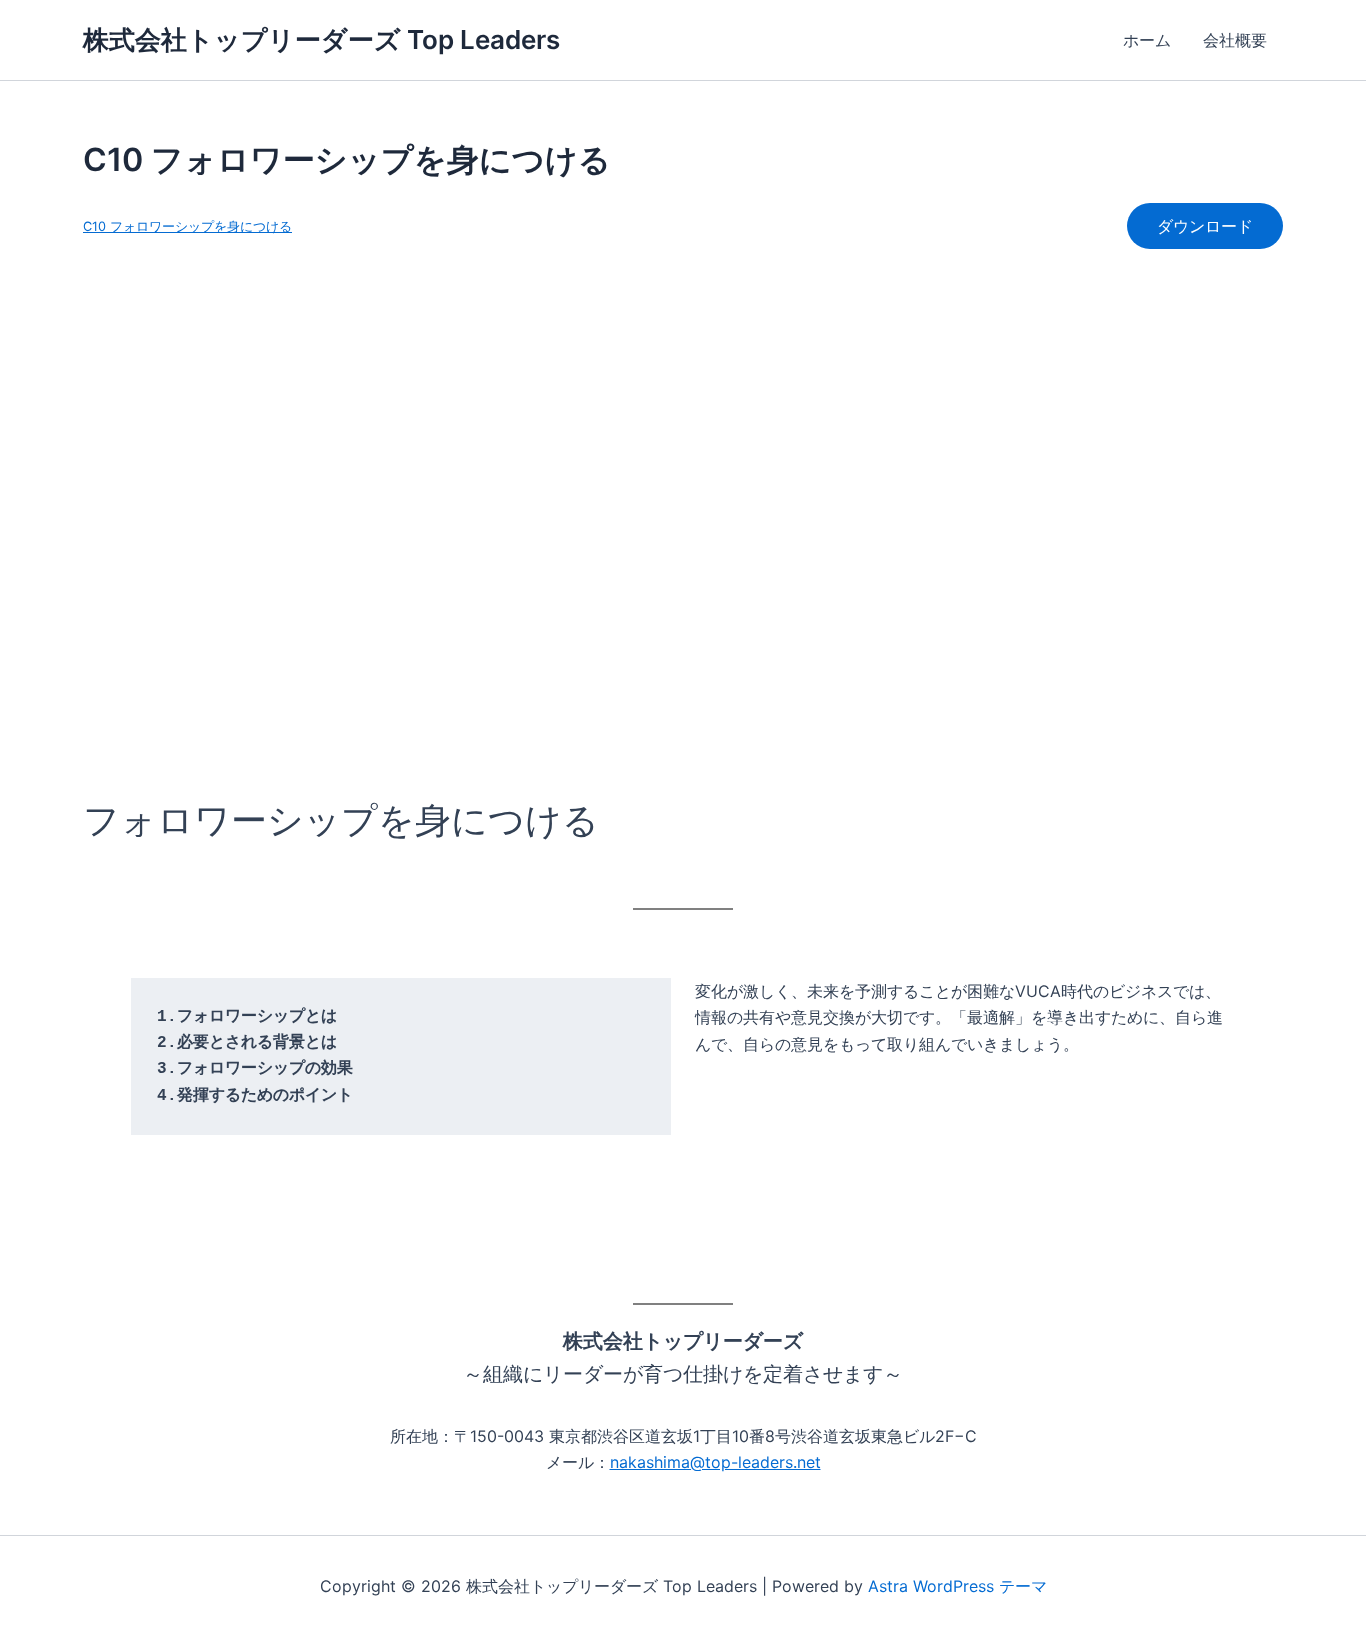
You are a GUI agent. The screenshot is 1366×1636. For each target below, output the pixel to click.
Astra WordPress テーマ (957, 1586)
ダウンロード (1205, 226)
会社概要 (1235, 40)
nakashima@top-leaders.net (715, 1462)
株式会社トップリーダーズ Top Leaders (321, 39)
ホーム (1147, 40)
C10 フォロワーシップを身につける (187, 226)
